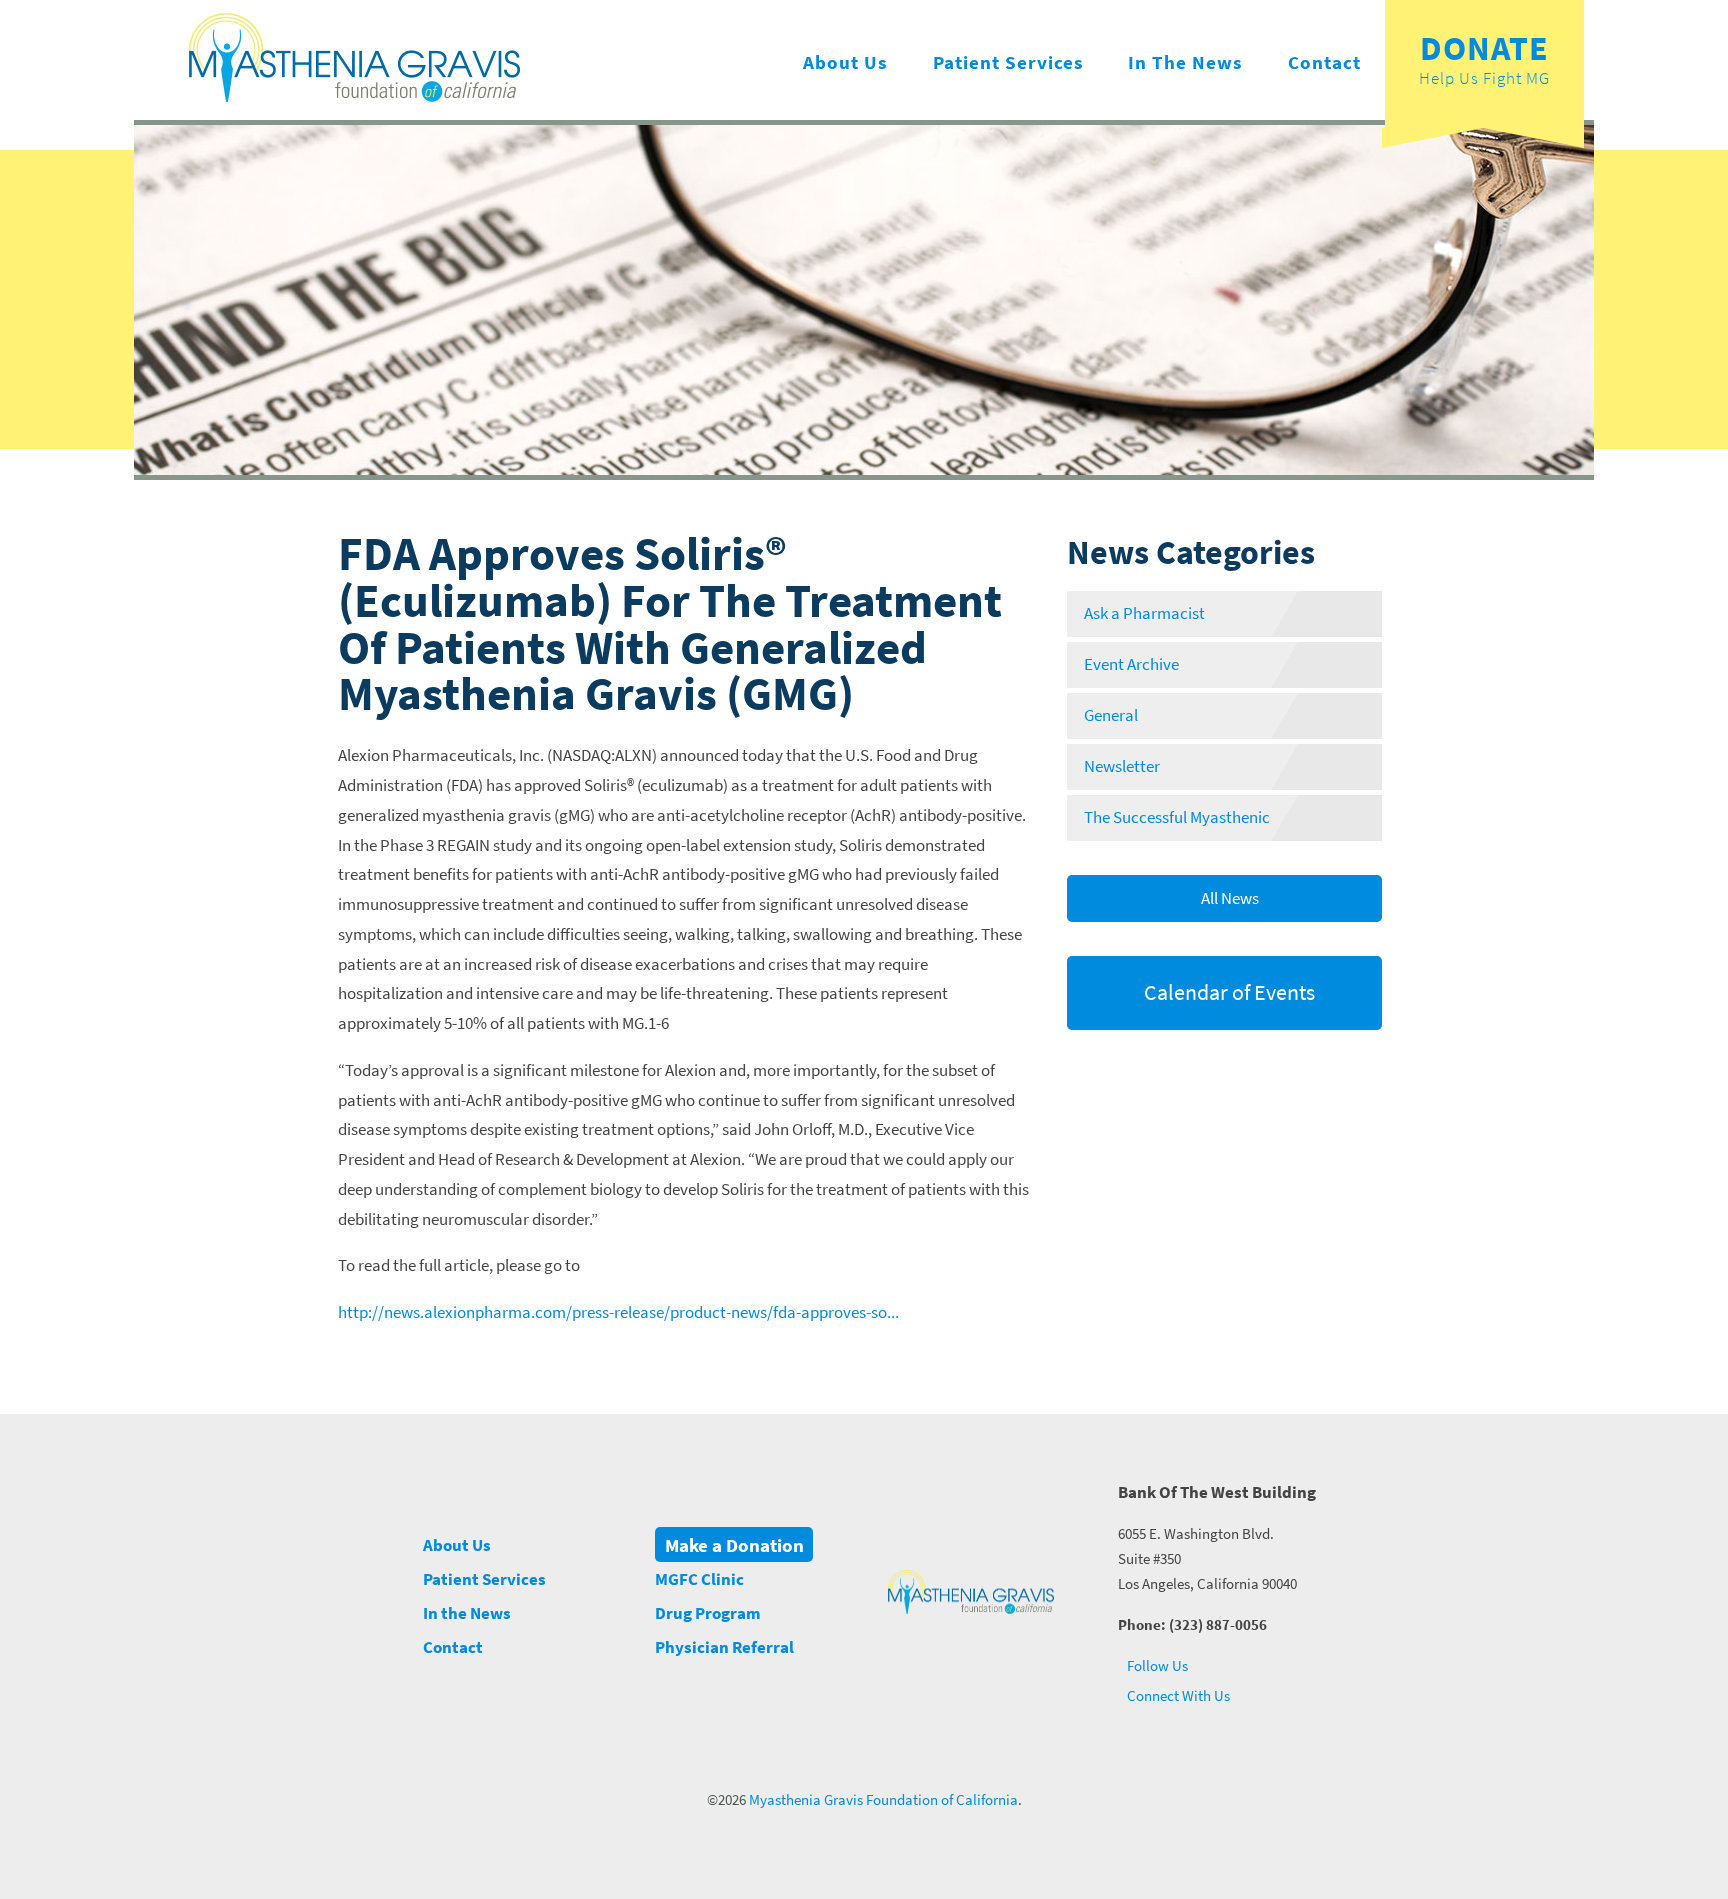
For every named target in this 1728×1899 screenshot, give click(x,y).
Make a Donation (734, 1544)
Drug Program (708, 1613)
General (1111, 715)
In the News (1185, 62)
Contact (1324, 62)
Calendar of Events (1227, 992)
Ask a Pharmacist (1144, 613)
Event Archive (1131, 664)
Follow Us (1156, 1665)
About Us (845, 62)
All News (1228, 898)
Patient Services (1008, 62)
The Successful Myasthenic (1177, 817)
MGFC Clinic (699, 1579)
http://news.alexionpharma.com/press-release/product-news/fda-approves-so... (618, 1312)
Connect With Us (1177, 1695)
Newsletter (1122, 766)
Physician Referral (724, 1647)
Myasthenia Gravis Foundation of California (883, 1800)
